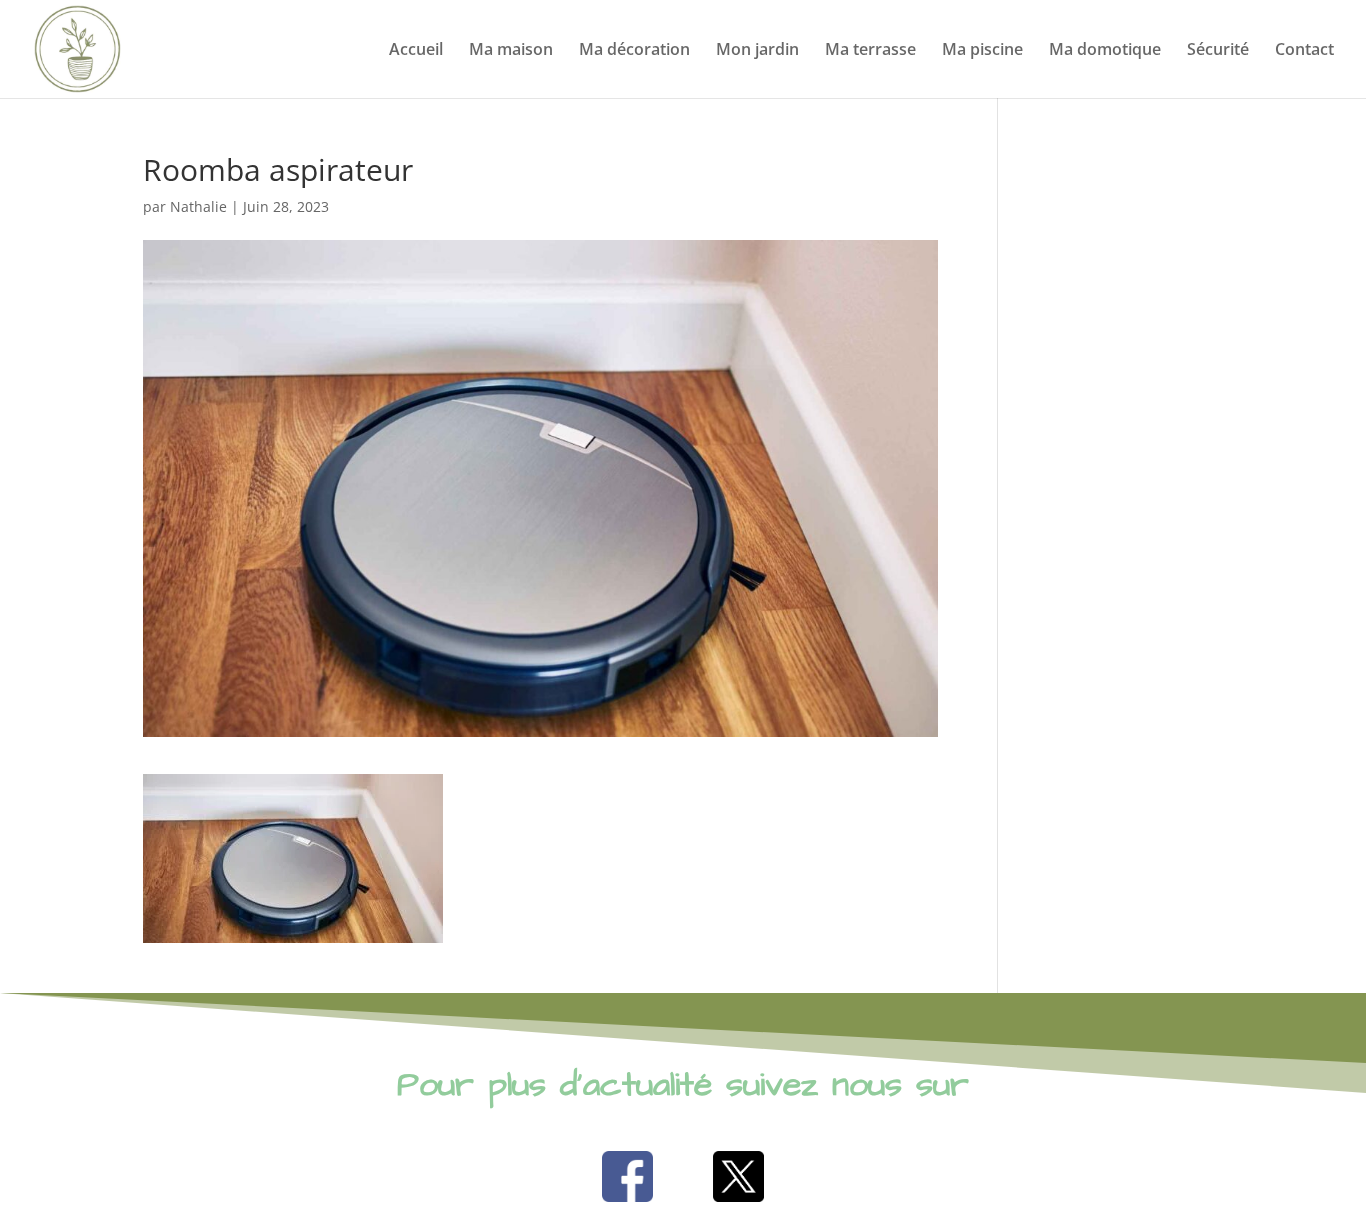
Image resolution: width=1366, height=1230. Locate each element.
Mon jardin (757, 51)
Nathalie (198, 206)
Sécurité (1218, 51)
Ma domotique (1105, 51)
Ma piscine (982, 51)
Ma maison (511, 51)
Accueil (416, 51)
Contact (1304, 51)
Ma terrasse (870, 51)
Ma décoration (634, 51)
